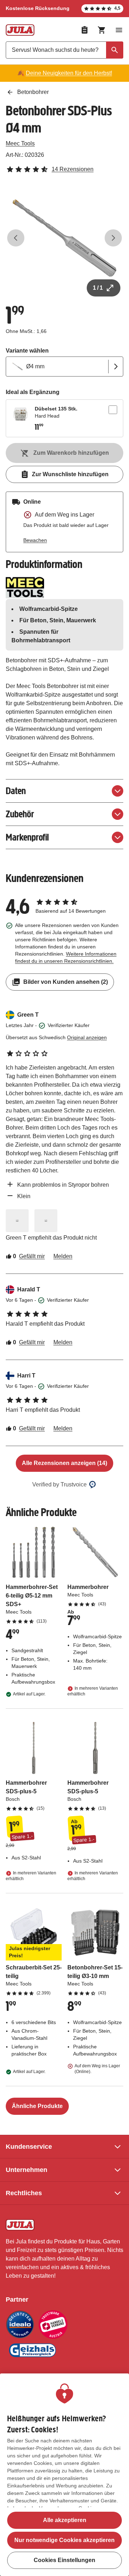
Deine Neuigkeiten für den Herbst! (69, 73)
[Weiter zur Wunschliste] (85, 30)
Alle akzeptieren (65, 2520)
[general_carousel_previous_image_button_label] (16, 238)
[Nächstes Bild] (113, 238)
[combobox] (64, 50)
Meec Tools (20, 143)
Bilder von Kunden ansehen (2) (66, 982)
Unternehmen (27, 2170)
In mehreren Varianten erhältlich (93, 1691)
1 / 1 (98, 288)
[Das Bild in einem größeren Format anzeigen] (17, 1221)
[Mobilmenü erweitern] (119, 30)
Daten (16, 791)
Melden (63, 1256)
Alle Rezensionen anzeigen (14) (64, 1463)
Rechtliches (24, 2193)
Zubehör (20, 814)
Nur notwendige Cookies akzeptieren (64, 2540)
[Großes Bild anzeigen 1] (64, 238)
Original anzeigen (87, 1037)
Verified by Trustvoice (59, 1484)
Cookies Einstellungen (64, 2560)
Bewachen (35, 540)
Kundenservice (29, 2147)
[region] (64, 2475)
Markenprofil (27, 837)
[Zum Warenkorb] (102, 30)
